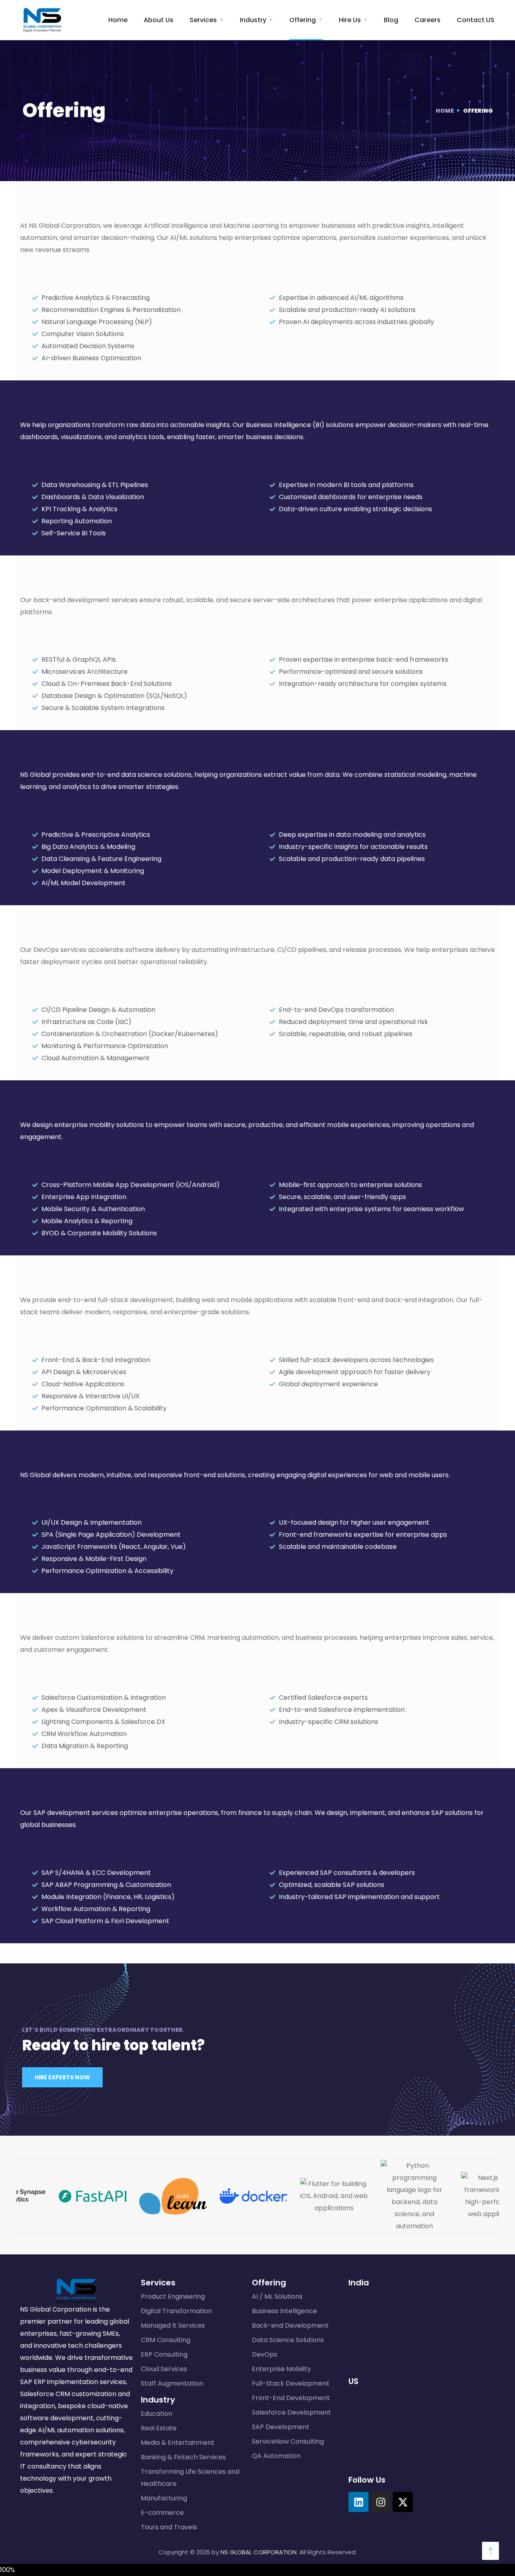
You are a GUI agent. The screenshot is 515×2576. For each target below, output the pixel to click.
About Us (159, 20)
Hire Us (350, 20)
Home (118, 20)
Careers (427, 20)
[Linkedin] (358, 2502)
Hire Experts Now (62, 2077)
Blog (391, 20)
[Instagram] (381, 2502)
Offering (303, 20)
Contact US (476, 20)
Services (203, 20)
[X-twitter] (403, 2502)
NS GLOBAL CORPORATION (259, 2552)
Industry (253, 20)
